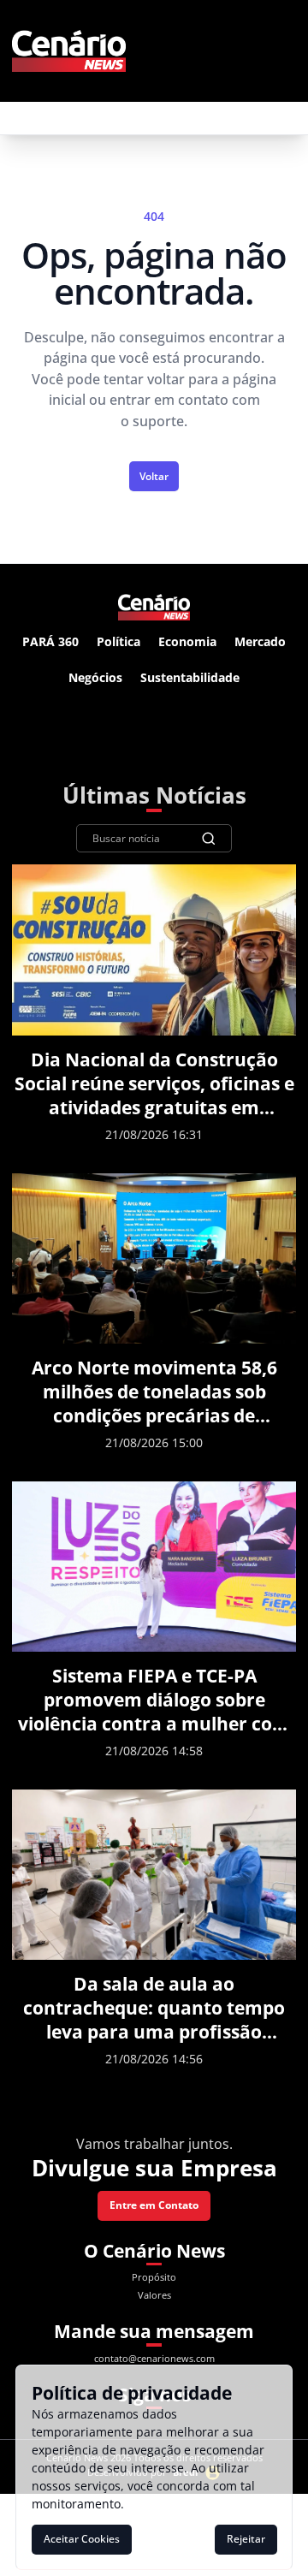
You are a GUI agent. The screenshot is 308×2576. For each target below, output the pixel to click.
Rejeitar (246, 2539)
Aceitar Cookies (82, 2539)
